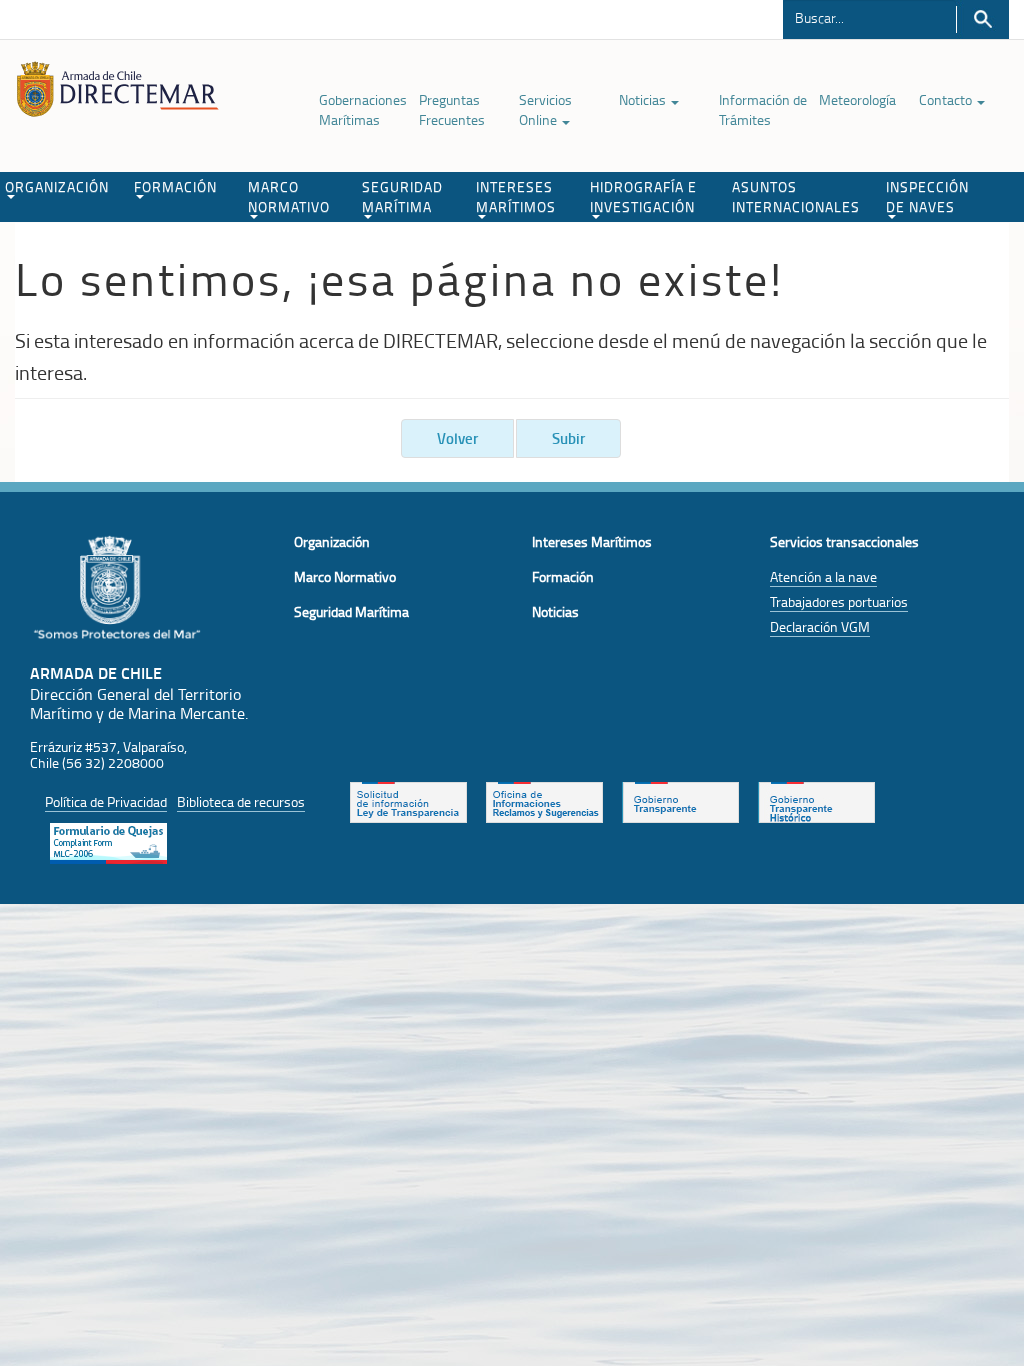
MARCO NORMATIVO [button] (289, 196)
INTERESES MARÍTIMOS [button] (516, 196)
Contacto (947, 99)
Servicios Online (545, 109)
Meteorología (857, 99)
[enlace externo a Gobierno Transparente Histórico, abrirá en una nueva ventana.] (816, 800)
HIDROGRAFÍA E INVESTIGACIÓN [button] (643, 196)
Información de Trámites (763, 109)
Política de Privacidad (106, 801)
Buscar (982, 19)
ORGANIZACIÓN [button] (57, 186)
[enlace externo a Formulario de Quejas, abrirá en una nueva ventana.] (108, 841)
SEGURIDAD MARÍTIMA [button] (402, 196)
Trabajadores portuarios (839, 601)
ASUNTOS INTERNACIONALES (796, 196)
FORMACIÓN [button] (175, 186)
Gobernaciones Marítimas (363, 109)
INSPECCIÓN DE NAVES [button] (927, 196)
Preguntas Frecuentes (452, 109)
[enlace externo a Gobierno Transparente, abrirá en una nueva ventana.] (680, 800)
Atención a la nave (823, 576)
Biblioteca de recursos (241, 801)
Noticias (644, 99)
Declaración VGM (820, 626)
